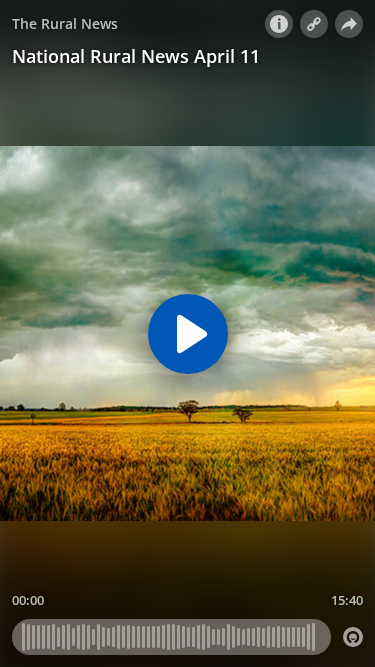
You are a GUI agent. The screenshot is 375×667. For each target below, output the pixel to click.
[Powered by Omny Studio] (353, 637)
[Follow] (314, 24)
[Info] (279, 24)
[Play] (188, 334)
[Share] (349, 24)
